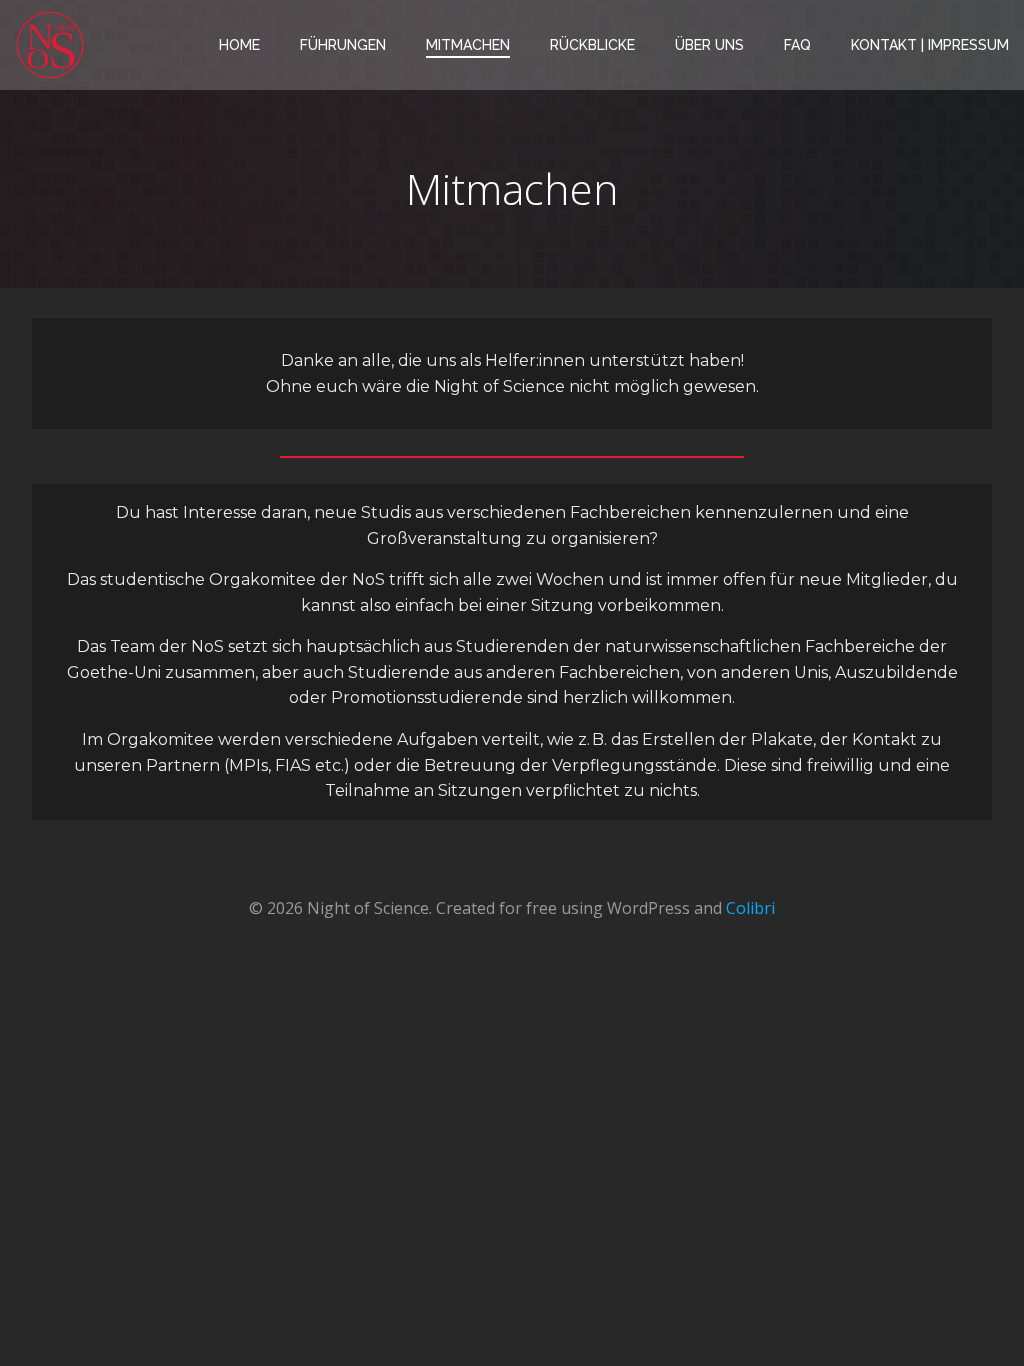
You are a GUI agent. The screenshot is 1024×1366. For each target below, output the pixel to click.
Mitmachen (468, 45)
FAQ (797, 45)
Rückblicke (592, 45)
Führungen (343, 45)
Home (239, 45)
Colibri (750, 908)
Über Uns (709, 45)
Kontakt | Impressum (930, 45)
